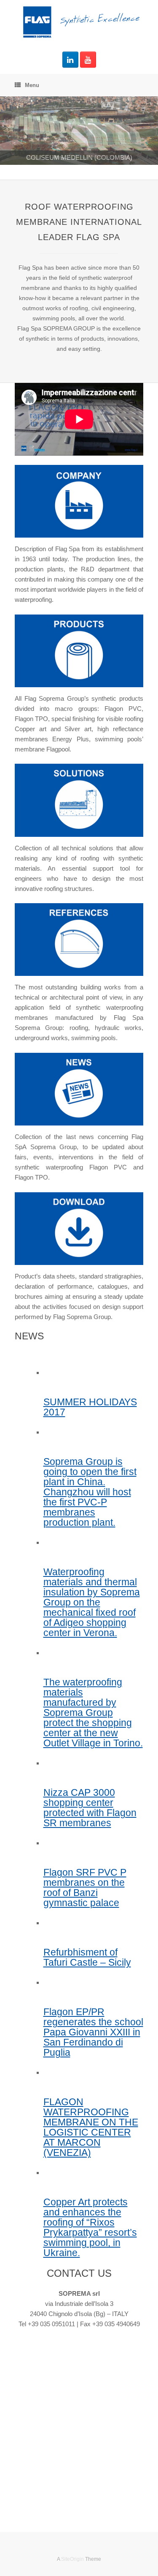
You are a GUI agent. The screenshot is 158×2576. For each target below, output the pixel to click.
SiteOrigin (72, 2559)
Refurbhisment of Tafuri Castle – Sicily (87, 1957)
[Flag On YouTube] (88, 60)
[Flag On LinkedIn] (70, 60)
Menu (32, 85)
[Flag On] (79, 22)
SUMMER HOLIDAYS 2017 (90, 1407)
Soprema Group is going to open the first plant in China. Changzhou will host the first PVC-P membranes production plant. (90, 1492)
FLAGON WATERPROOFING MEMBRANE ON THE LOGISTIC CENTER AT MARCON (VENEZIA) (91, 2127)
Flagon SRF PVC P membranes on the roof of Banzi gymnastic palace (85, 1888)
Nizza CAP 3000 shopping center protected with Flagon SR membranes (90, 1808)
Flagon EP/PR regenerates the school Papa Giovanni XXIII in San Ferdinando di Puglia (93, 2032)
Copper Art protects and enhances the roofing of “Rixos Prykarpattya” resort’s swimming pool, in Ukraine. (90, 2228)
